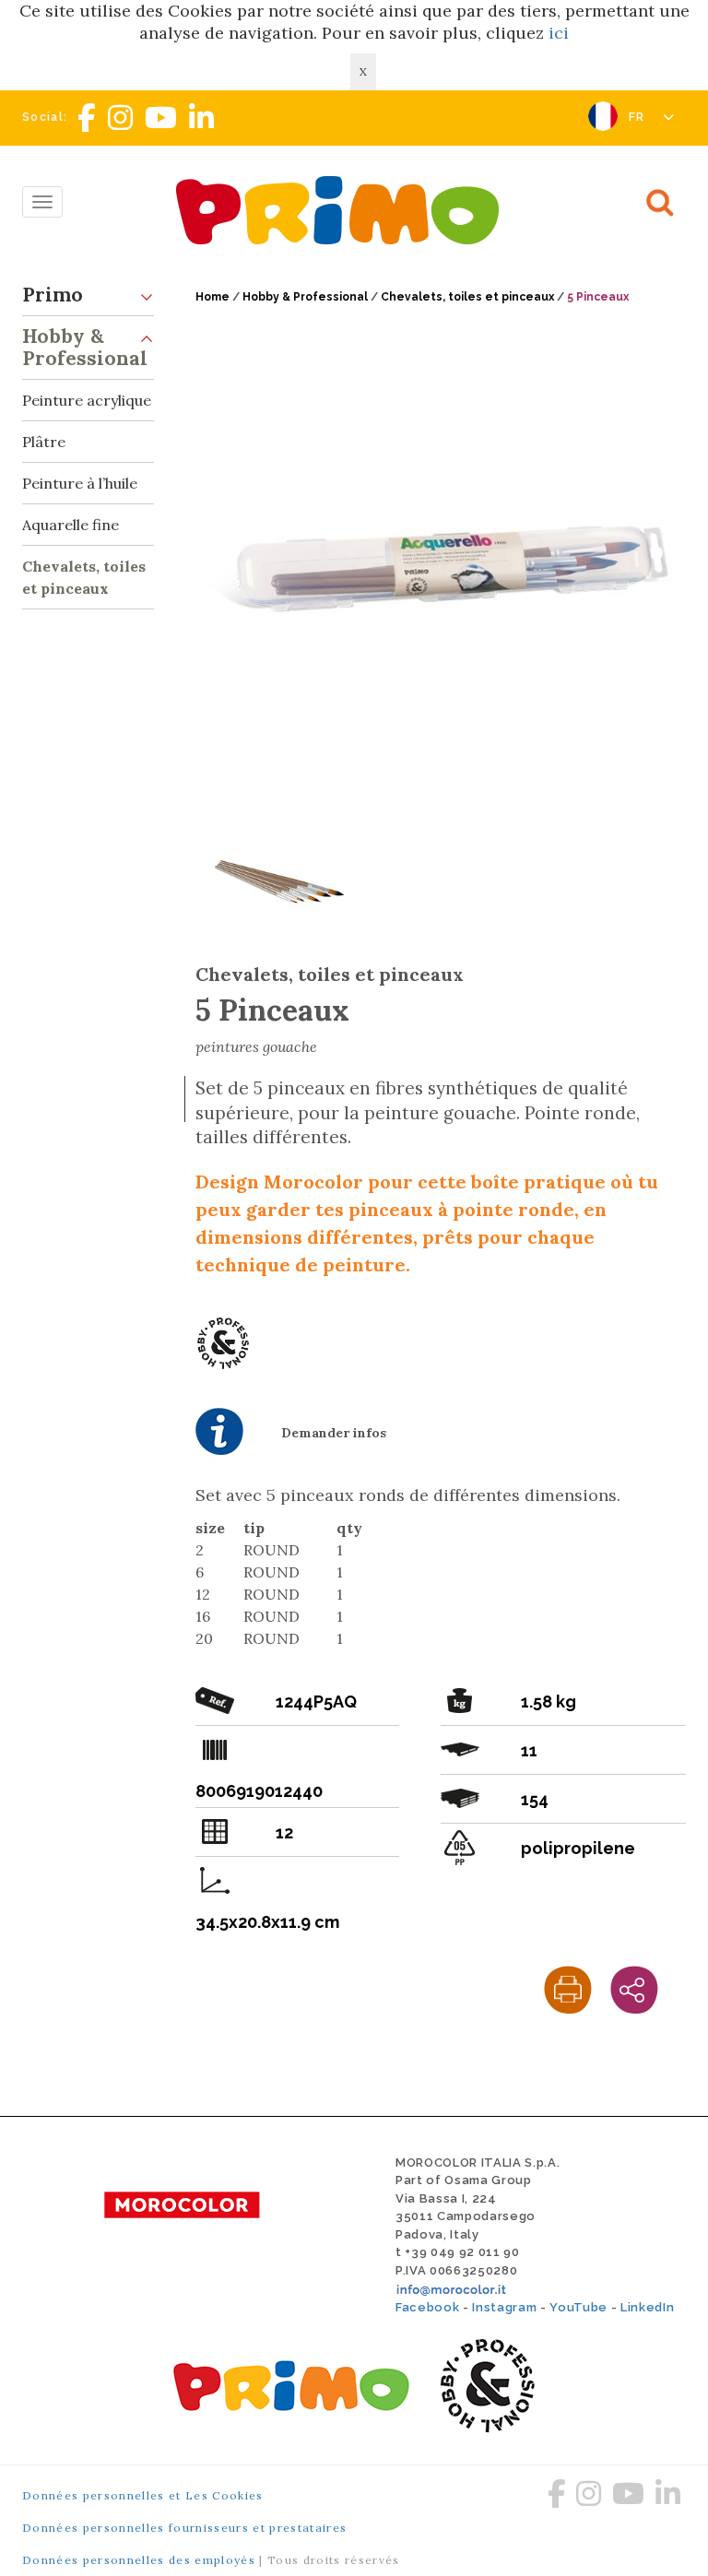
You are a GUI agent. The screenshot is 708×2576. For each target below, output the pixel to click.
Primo (53, 295)
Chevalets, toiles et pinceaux (84, 577)
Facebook (427, 2307)
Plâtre (44, 442)
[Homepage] (342, 210)
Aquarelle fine (71, 525)
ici (559, 33)
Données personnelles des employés (139, 2560)
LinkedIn (647, 2307)
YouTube (578, 2307)
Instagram (504, 2307)
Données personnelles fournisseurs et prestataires (184, 2528)
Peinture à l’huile (80, 483)
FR (639, 117)
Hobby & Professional (85, 347)
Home (212, 297)
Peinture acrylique (87, 400)
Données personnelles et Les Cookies (143, 2495)
